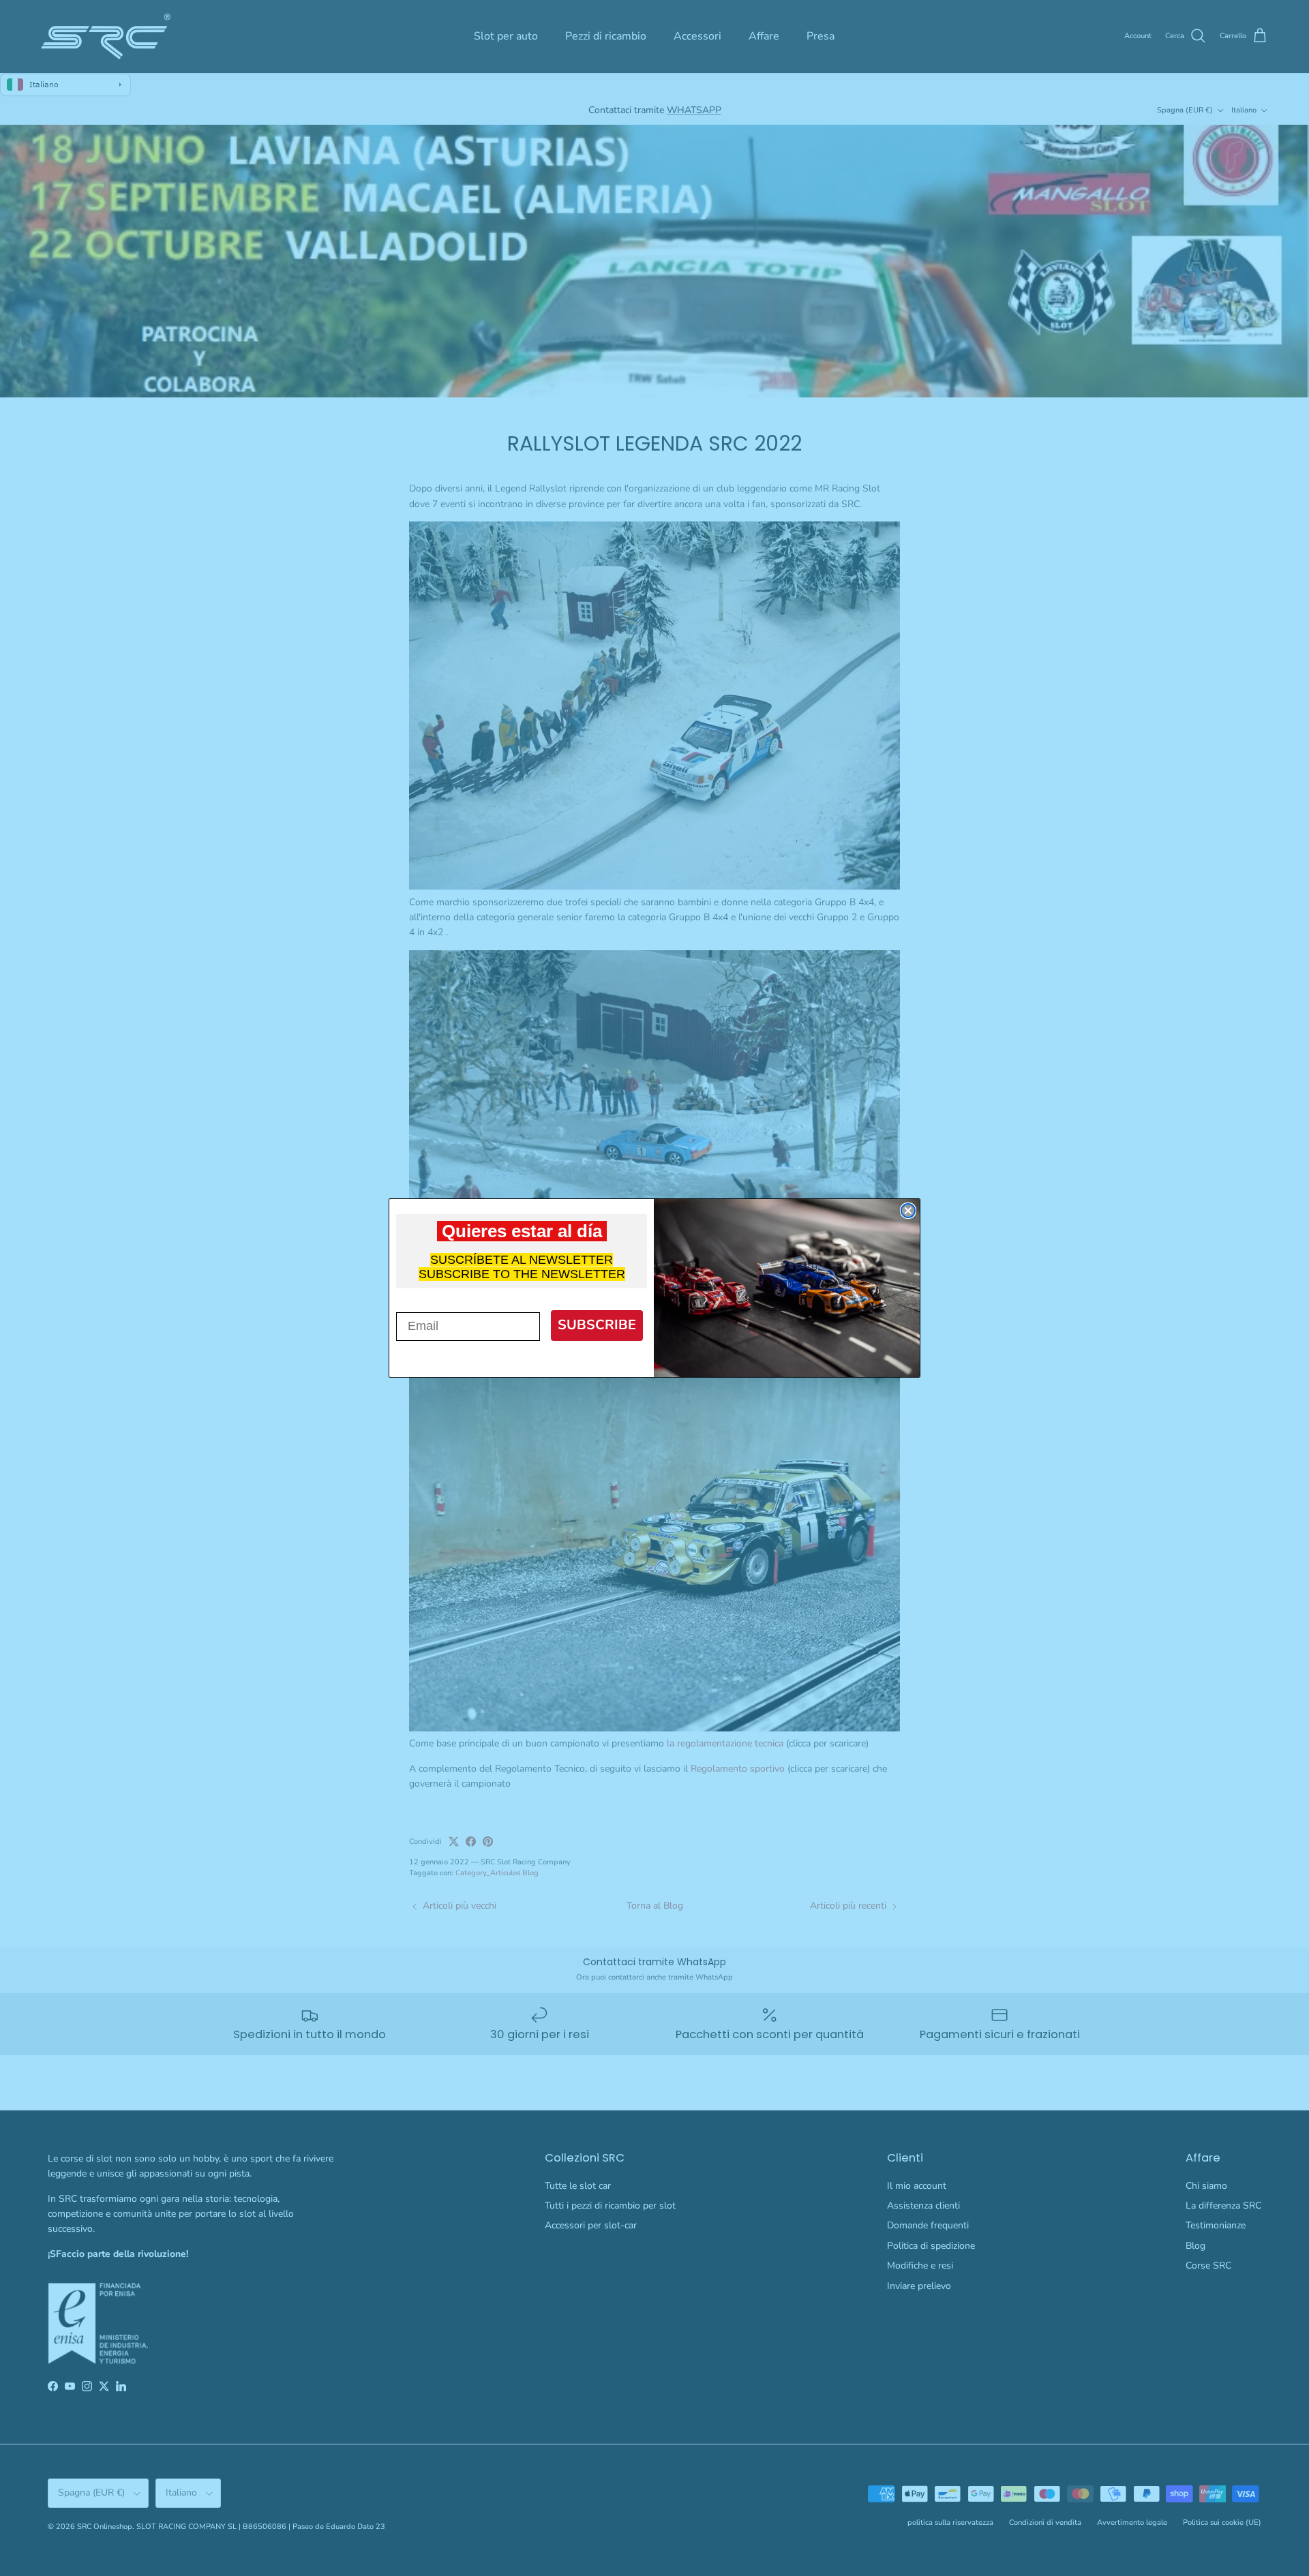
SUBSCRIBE (597, 1325)
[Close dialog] (908, 1211)
